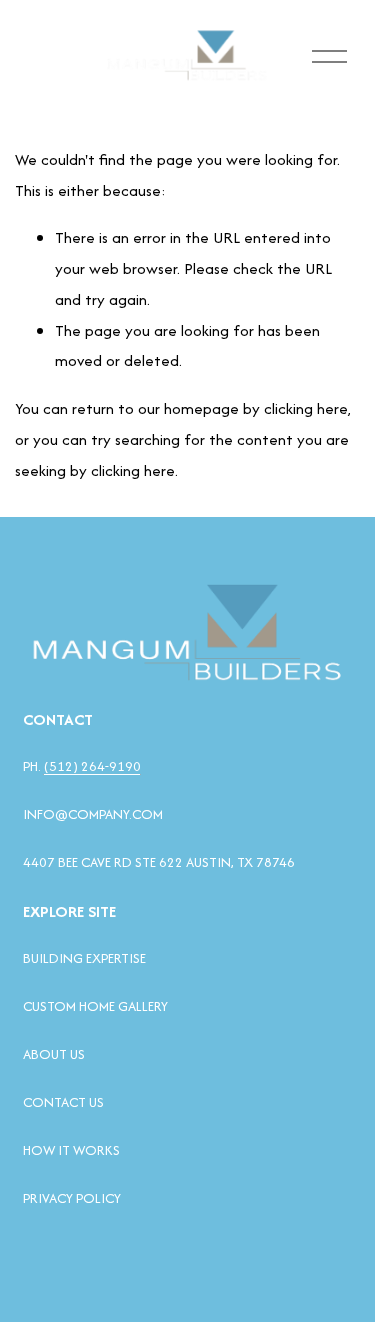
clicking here (306, 408)
